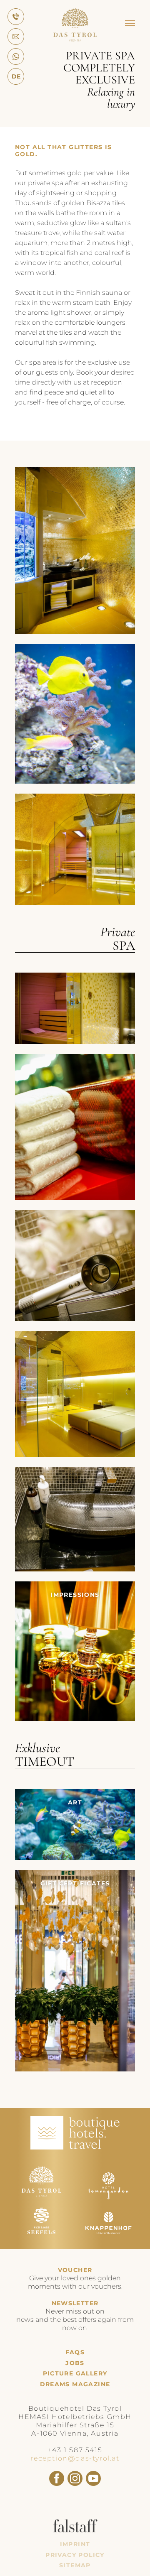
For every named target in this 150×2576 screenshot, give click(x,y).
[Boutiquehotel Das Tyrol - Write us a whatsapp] (16, 56)
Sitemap (75, 2565)
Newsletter (75, 2303)
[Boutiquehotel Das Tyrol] (75, 39)
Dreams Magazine (75, 2384)
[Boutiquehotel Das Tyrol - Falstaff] (75, 2530)
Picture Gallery (75, 2374)
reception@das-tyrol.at (75, 2458)
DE (16, 76)
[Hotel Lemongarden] (108, 2197)
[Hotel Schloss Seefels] (41, 2239)
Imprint (75, 2544)
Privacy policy (75, 2555)
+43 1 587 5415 (75, 2450)
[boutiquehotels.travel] (75, 2147)
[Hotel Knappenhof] (108, 2239)
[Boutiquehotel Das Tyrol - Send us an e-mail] (16, 37)
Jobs (75, 2363)
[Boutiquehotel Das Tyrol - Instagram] (75, 2478)
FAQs (75, 2352)
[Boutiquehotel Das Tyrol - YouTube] (93, 2478)
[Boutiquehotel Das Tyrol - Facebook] (57, 2478)
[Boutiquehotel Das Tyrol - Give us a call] (16, 17)
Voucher (75, 2270)
